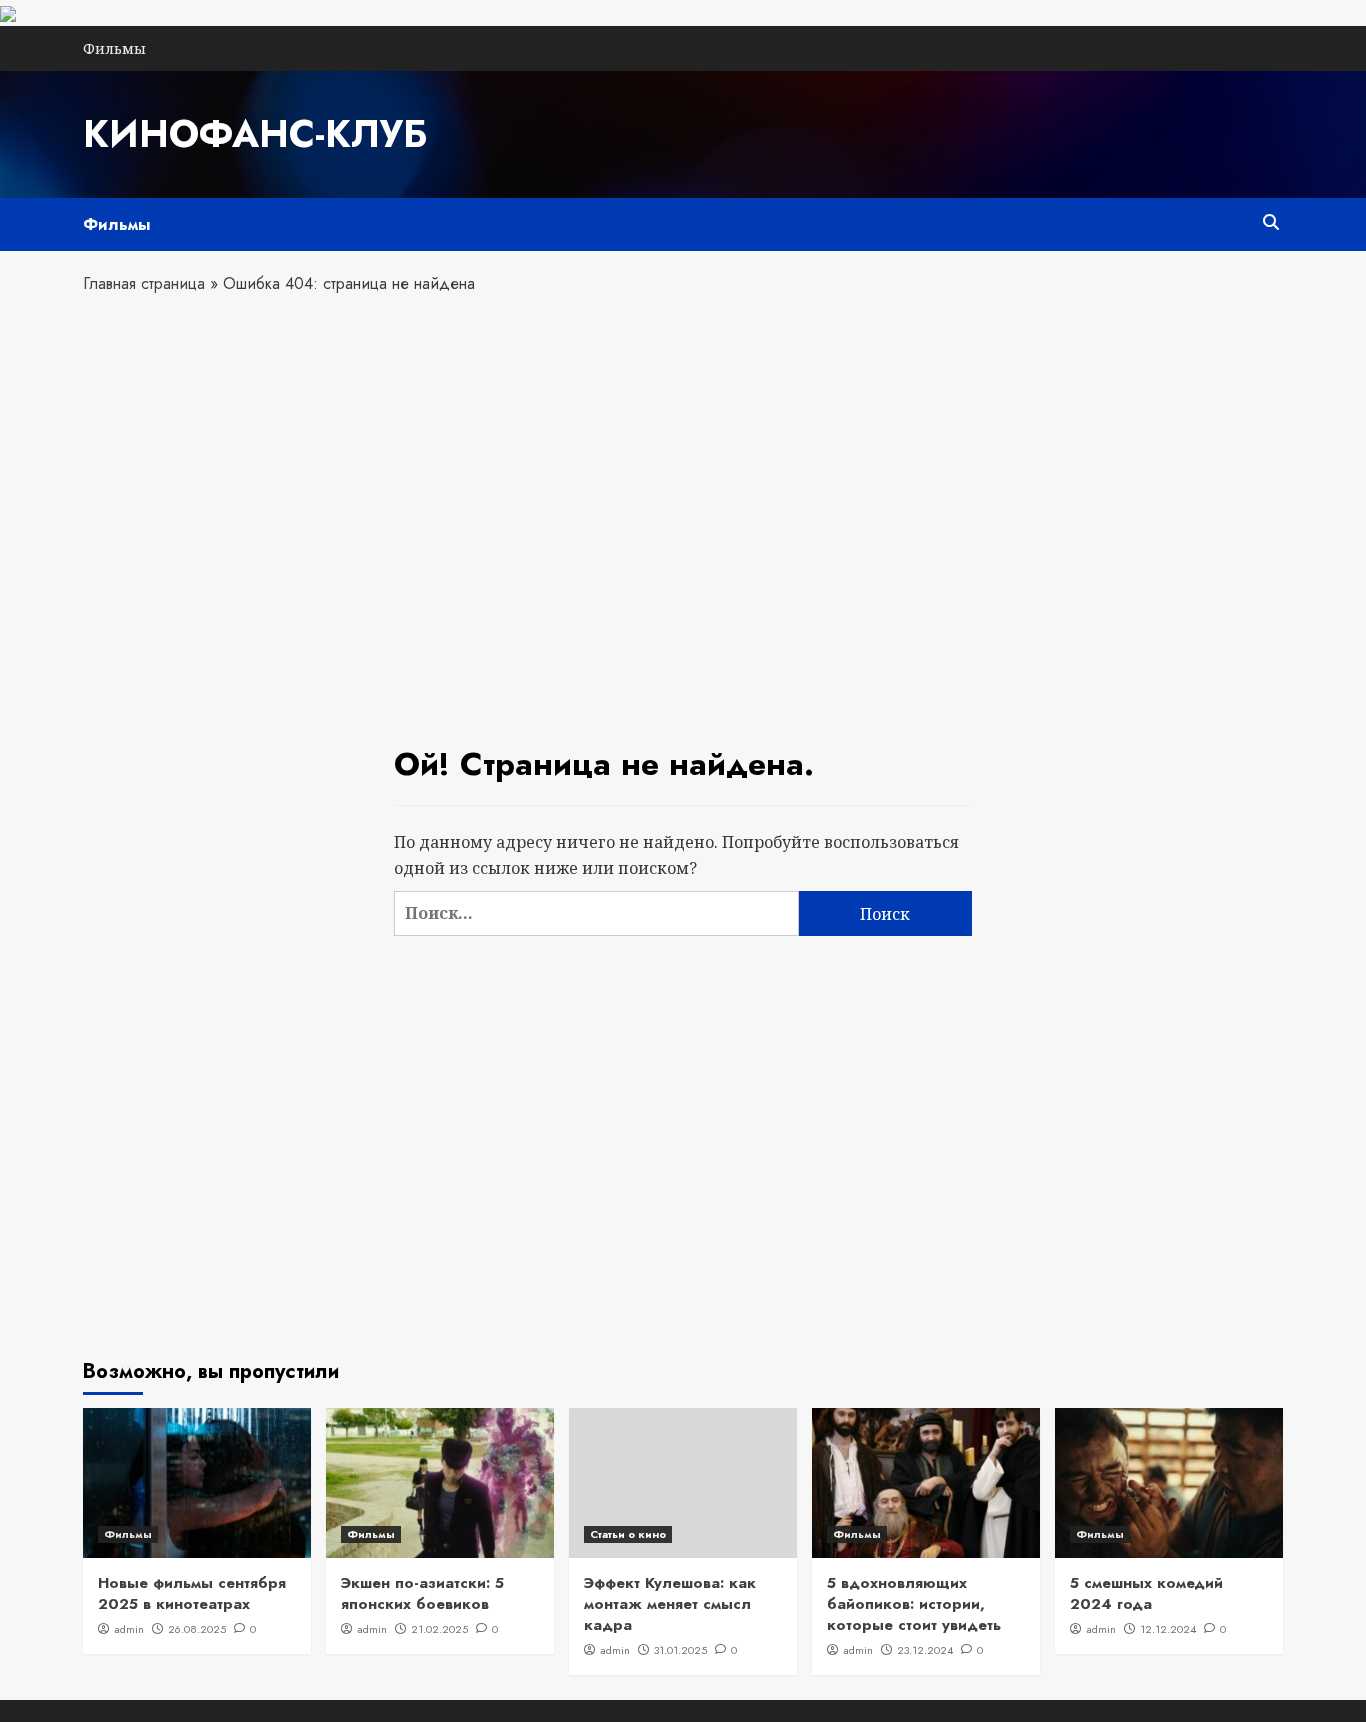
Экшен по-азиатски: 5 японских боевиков (422, 1593)
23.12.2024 (925, 1650)
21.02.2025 (439, 1629)
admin (129, 1629)
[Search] (1270, 222)
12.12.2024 (1168, 1629)
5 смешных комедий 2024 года (1146, 1593)
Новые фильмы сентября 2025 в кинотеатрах (192, 1593)
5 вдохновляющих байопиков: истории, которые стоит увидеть (914, 1604)
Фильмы (114, 48)
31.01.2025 (680, 1650)
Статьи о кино (628, 1534)
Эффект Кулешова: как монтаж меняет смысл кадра (670, 1604)
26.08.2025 (197, 1629)
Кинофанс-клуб (255, 134)
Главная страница (144, 283)
